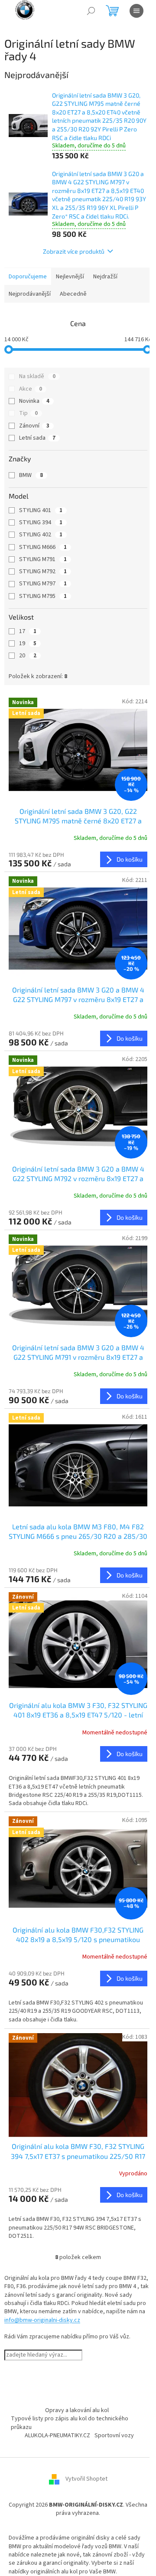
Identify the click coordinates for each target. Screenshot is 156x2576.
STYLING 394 (41, 522)
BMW (31, 475)
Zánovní (34, 426)
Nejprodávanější (30, 294)
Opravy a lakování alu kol (77, 2410)
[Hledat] (91, 11)
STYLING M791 (43, 559)
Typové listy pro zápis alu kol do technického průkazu (70, 2423)
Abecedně (73, 294)
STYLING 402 (41, 535)
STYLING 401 (41, 510)
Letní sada (37, 438)
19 (28, 643)
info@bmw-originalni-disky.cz (42, 2320)
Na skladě (37, 376)
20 (28, 656)
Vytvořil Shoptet (86, 2479)
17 (28, 631)
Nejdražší (105, 277)
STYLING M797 (43, 584)
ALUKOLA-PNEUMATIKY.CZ (57, 2436)
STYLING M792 (43, 571)
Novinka (34, 401)
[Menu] (136, 11)
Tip (28, 413)
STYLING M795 (43, 596)
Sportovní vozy (114, 2436)
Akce (31, 389)
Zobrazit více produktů (74, 251)
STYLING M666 (43, 547)
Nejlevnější (70, 277)
